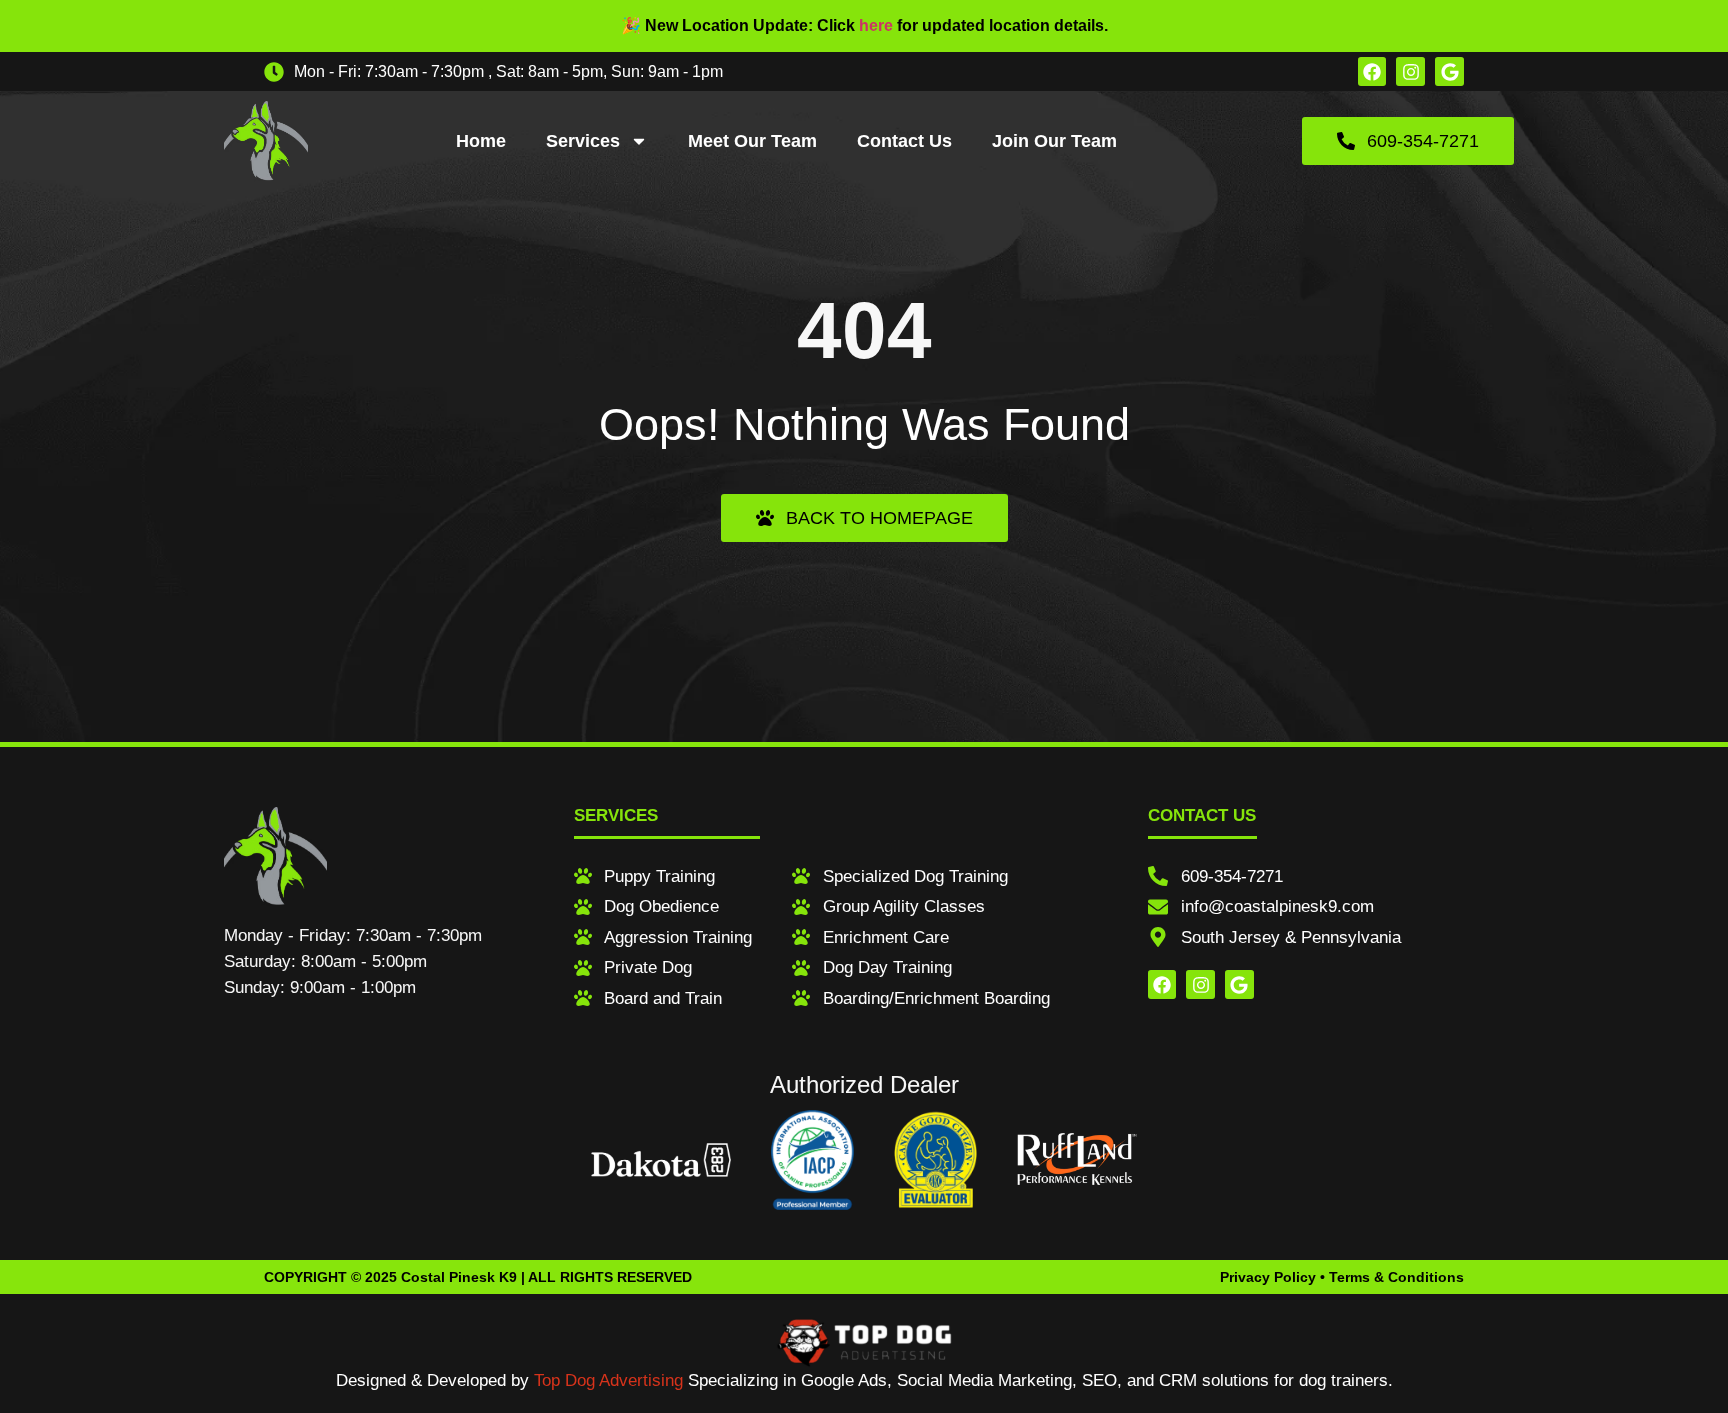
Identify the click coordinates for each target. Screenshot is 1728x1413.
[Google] (1449, 71)
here (876, 25)
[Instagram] (1410, 71)
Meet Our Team (752, 141)
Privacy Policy (1268, 1277)
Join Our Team (1054, 141)
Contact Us (904, 141)
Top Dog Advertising (608, 1380)
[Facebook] (1372, 71)
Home (481, 141)
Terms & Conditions (1396, 1277)
